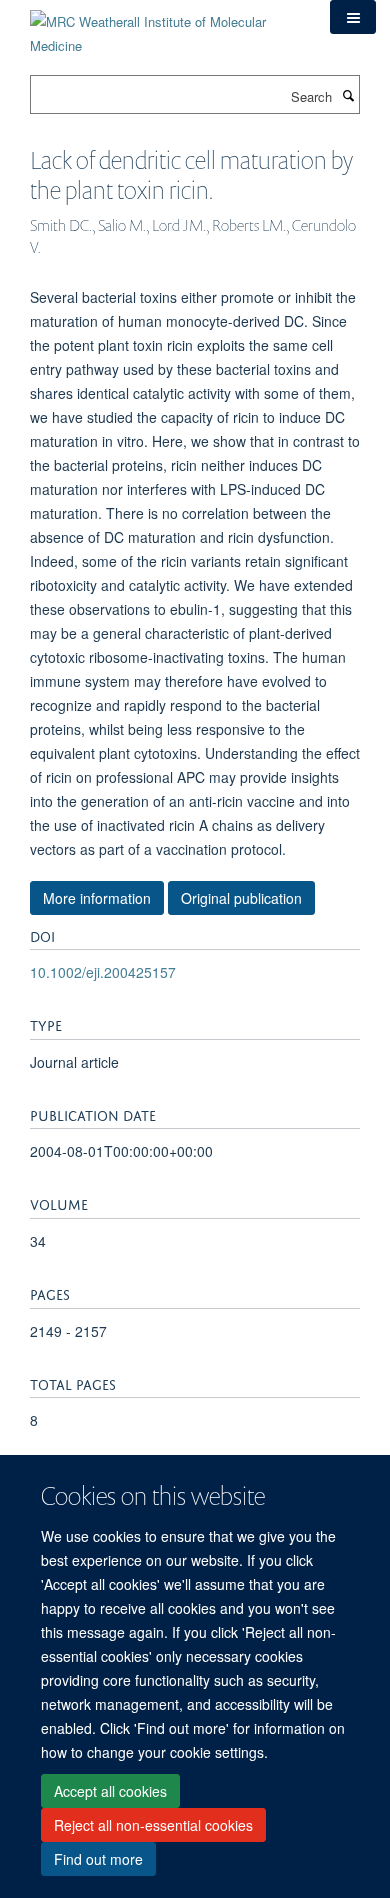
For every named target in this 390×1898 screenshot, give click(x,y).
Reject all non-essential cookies (153, 1825)
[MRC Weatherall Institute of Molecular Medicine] (165, 26)
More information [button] (97, 898)
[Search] (348, 95)
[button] (353, 17)
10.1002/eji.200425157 (103, 972)
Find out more (98, 1859)
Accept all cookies (110, 1791)
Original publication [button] (241, 898)
